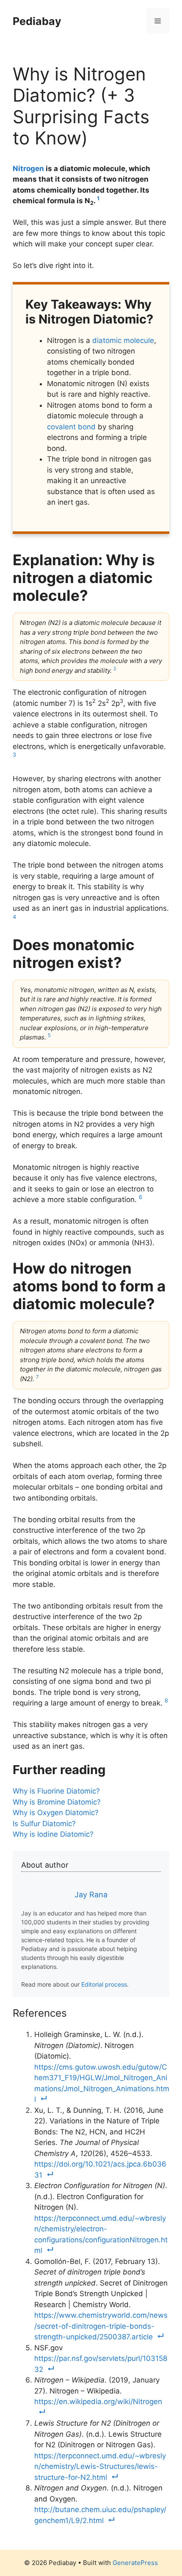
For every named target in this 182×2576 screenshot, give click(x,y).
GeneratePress (135, 2563)
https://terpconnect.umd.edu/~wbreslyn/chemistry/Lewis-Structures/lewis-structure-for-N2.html (100, 2467)
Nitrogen (28, 169)
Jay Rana (91, 1895)
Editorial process (104, 1984)
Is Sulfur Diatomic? (44, 1824)
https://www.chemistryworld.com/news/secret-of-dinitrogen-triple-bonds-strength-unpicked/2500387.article (101, 2326)
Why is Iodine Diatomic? (53, 1834)
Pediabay (37, 21)
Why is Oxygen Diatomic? (56, 1813)
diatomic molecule (123, 340)
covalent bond (71, 427)
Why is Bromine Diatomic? (57, 1802)
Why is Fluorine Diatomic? (56, 1791)
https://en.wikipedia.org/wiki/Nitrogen (98, 2402)
